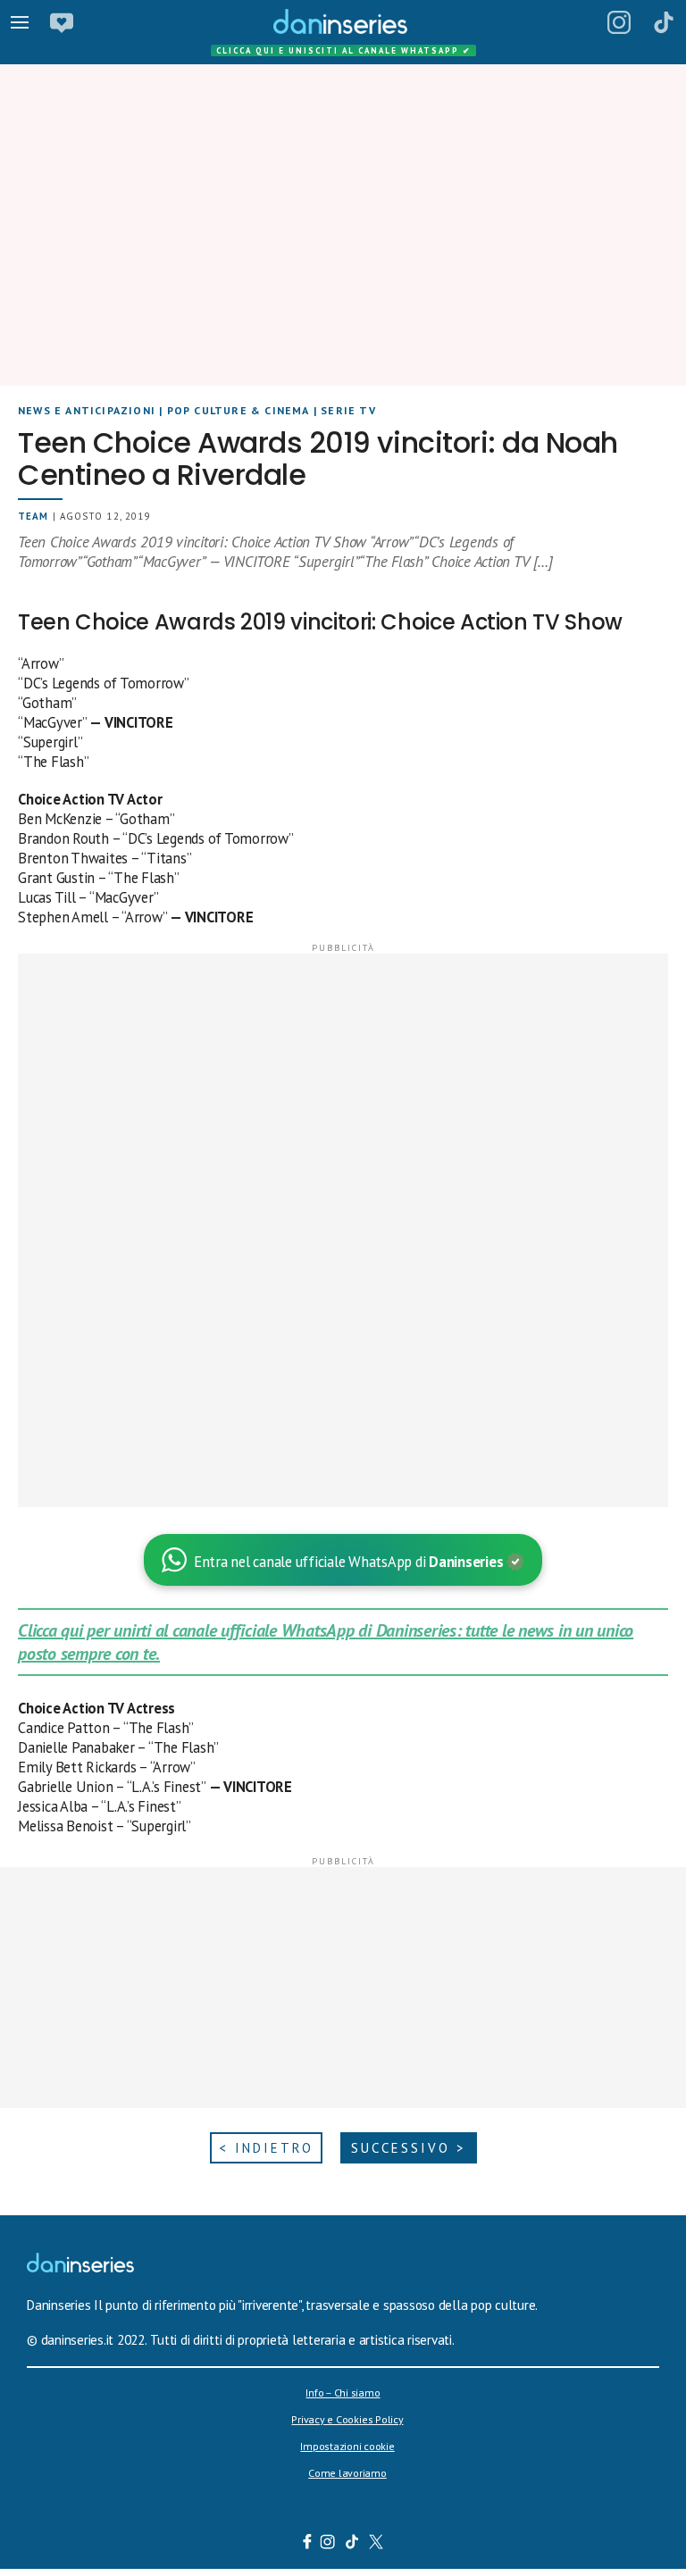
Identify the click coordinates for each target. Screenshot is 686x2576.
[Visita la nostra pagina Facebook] (307, 2544)
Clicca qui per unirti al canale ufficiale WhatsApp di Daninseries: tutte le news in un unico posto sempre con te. (326, 1642)
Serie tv (348, 410)
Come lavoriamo (347, 2473)
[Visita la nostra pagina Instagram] (328, 2544)
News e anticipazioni (87, 410)
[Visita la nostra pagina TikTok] (352, 2544)
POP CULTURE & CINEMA (238, 410)
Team (33, 516)
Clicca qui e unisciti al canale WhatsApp (344, 50)
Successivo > (409, 2148)
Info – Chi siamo (343, 2393)
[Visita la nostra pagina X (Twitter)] (376, 2544)
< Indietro (266, 2148)
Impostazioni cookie (347, 2446)
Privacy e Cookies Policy (347, 2419)
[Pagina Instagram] (619, 22)
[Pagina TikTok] (664, 22)
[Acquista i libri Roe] (62, 22)
